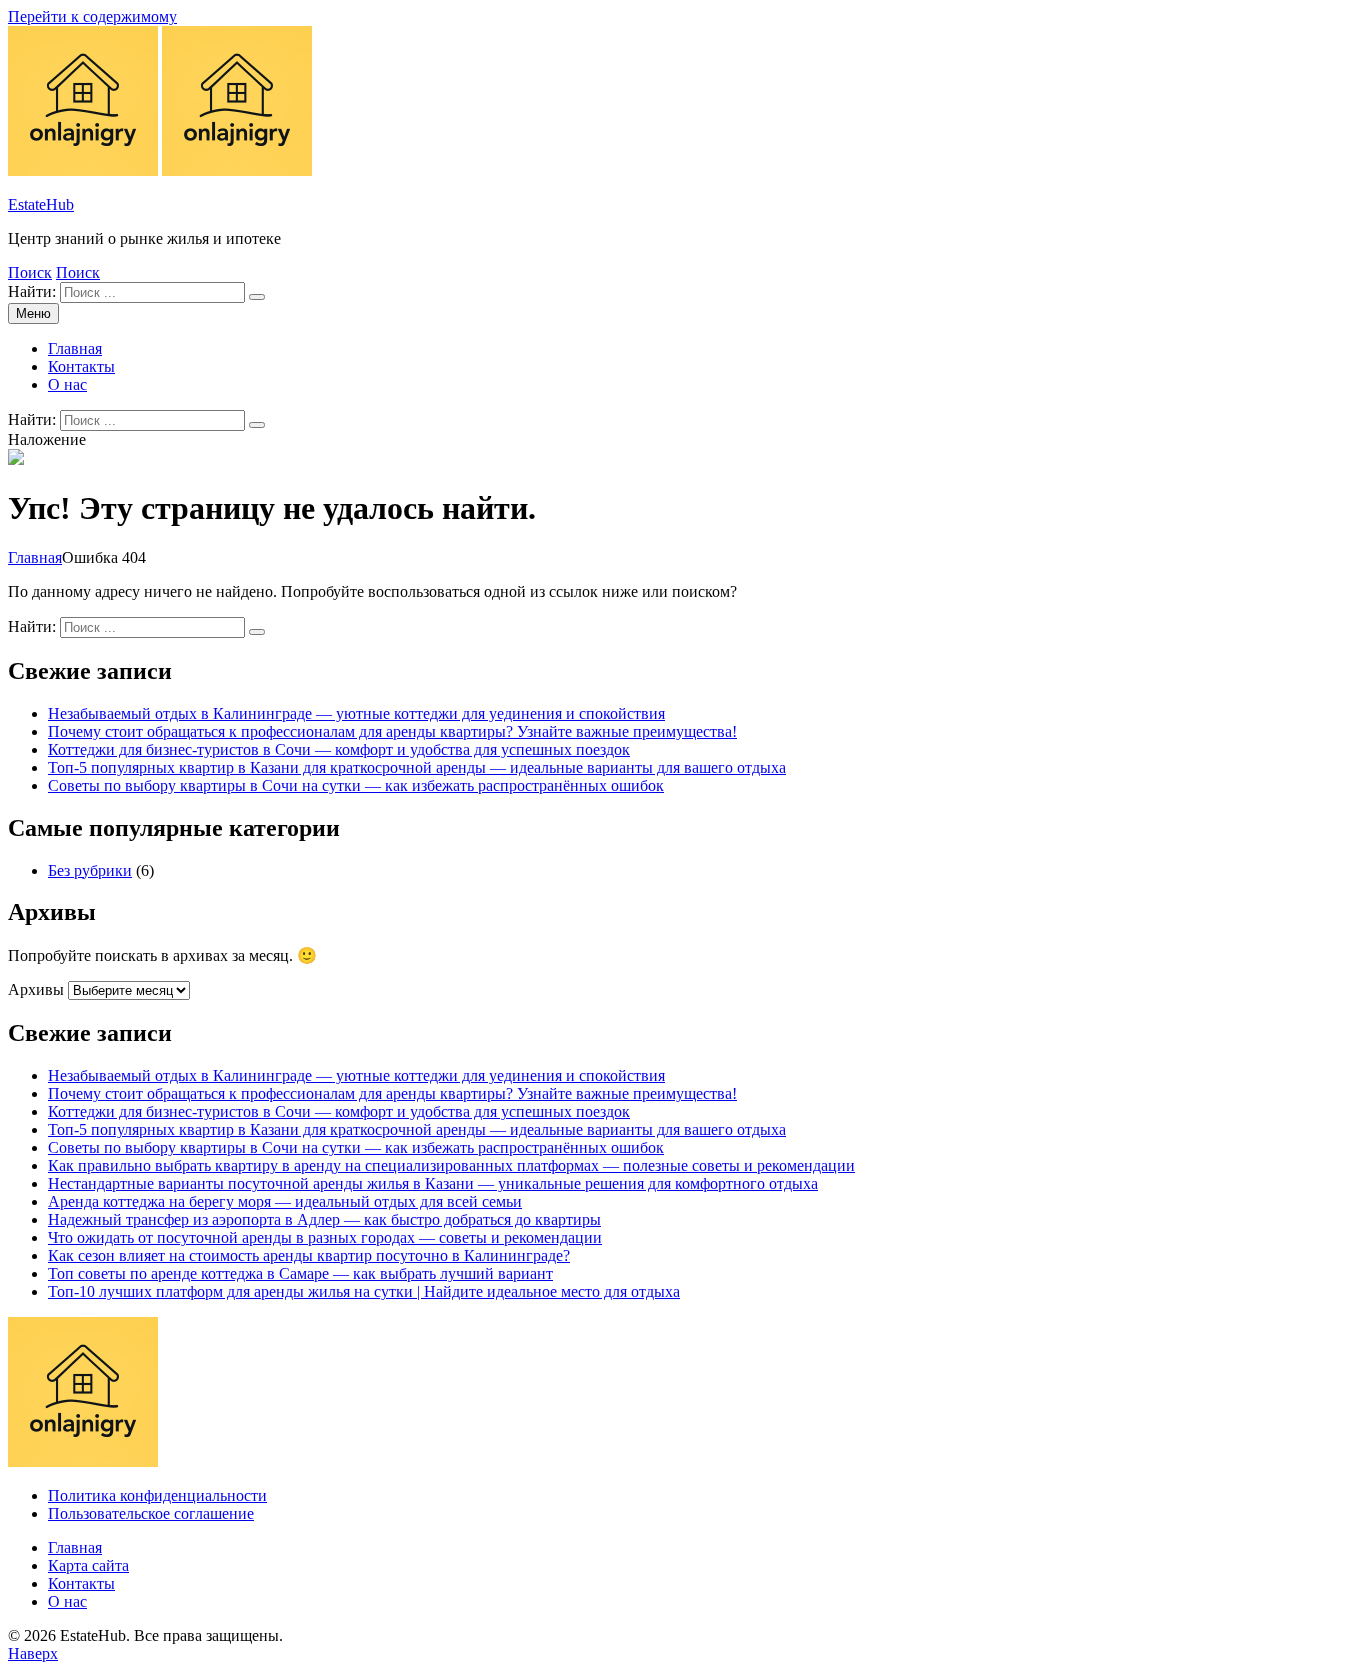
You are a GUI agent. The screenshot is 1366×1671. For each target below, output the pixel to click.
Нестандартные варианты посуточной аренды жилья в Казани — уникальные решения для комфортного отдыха (433, 1183)
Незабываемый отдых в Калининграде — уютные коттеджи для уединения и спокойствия (356, 713)
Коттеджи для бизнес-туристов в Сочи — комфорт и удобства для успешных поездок (339, 749)
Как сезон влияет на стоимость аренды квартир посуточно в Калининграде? (309, 1255)
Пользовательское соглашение (151, 1513)
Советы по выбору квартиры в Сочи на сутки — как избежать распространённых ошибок (356, 785)
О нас (67, 384)
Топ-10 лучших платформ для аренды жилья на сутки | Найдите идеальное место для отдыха (364, 1291)
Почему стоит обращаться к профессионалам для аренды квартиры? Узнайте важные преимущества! (392, 731)
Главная (75, 348)
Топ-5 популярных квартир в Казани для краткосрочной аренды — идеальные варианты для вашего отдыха (417, 767)
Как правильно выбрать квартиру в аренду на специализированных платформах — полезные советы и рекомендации (451, 1165)
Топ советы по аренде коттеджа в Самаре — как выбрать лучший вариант (300, 1273)
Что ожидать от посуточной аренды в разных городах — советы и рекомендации (325, 1237)
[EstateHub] (237, 170)
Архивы (36, 989)
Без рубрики (90, 870)
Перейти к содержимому (92, 16)
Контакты (81, 366)
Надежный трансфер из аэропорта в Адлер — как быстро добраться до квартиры (324, 1219)
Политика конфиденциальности (157, 1495)
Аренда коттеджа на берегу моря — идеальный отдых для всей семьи (285, 1201)
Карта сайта (88, 1565)
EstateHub (41, 204)
